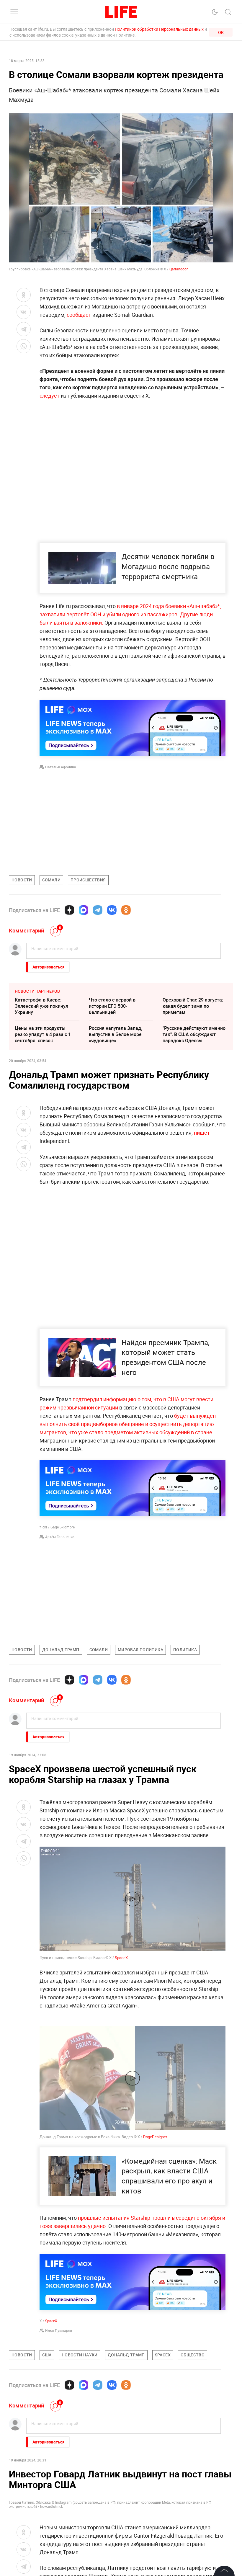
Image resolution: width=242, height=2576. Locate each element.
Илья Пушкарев (59, 2457)
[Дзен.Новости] (69, 910)
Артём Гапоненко (60, 1537)
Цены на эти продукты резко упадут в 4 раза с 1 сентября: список (43, 1034)
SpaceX (121, 1958)
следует (50, 396)
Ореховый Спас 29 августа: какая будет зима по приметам (193, 1006)
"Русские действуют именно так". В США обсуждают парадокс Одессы (194, 1034)
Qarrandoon (179, 269)
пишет (202, 1133)
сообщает (79, 315)
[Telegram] (98, 910)
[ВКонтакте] (112, 910)
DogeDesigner (155, 2264)
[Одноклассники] (126, 910)
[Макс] (84, 910)
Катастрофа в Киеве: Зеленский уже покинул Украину (41, 1006)
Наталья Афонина (61, 767)
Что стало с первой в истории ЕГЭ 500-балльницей (112, 1006)
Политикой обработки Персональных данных (159, 29)
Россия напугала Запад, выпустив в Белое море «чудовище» (116, 1034)
